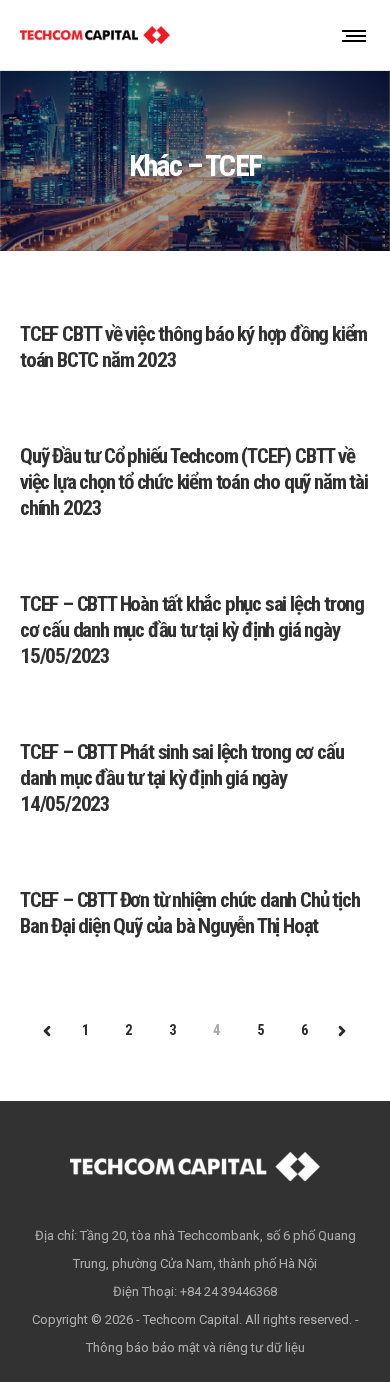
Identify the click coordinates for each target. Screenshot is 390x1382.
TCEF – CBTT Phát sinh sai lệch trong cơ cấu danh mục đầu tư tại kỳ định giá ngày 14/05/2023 (181, 778)
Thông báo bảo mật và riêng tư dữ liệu (195, 1347)
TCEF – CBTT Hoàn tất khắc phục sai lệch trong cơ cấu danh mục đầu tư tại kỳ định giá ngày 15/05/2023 (192, 630)
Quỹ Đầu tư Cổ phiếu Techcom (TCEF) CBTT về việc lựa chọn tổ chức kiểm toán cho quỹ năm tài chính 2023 (194, 482)
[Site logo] (95, 35)
